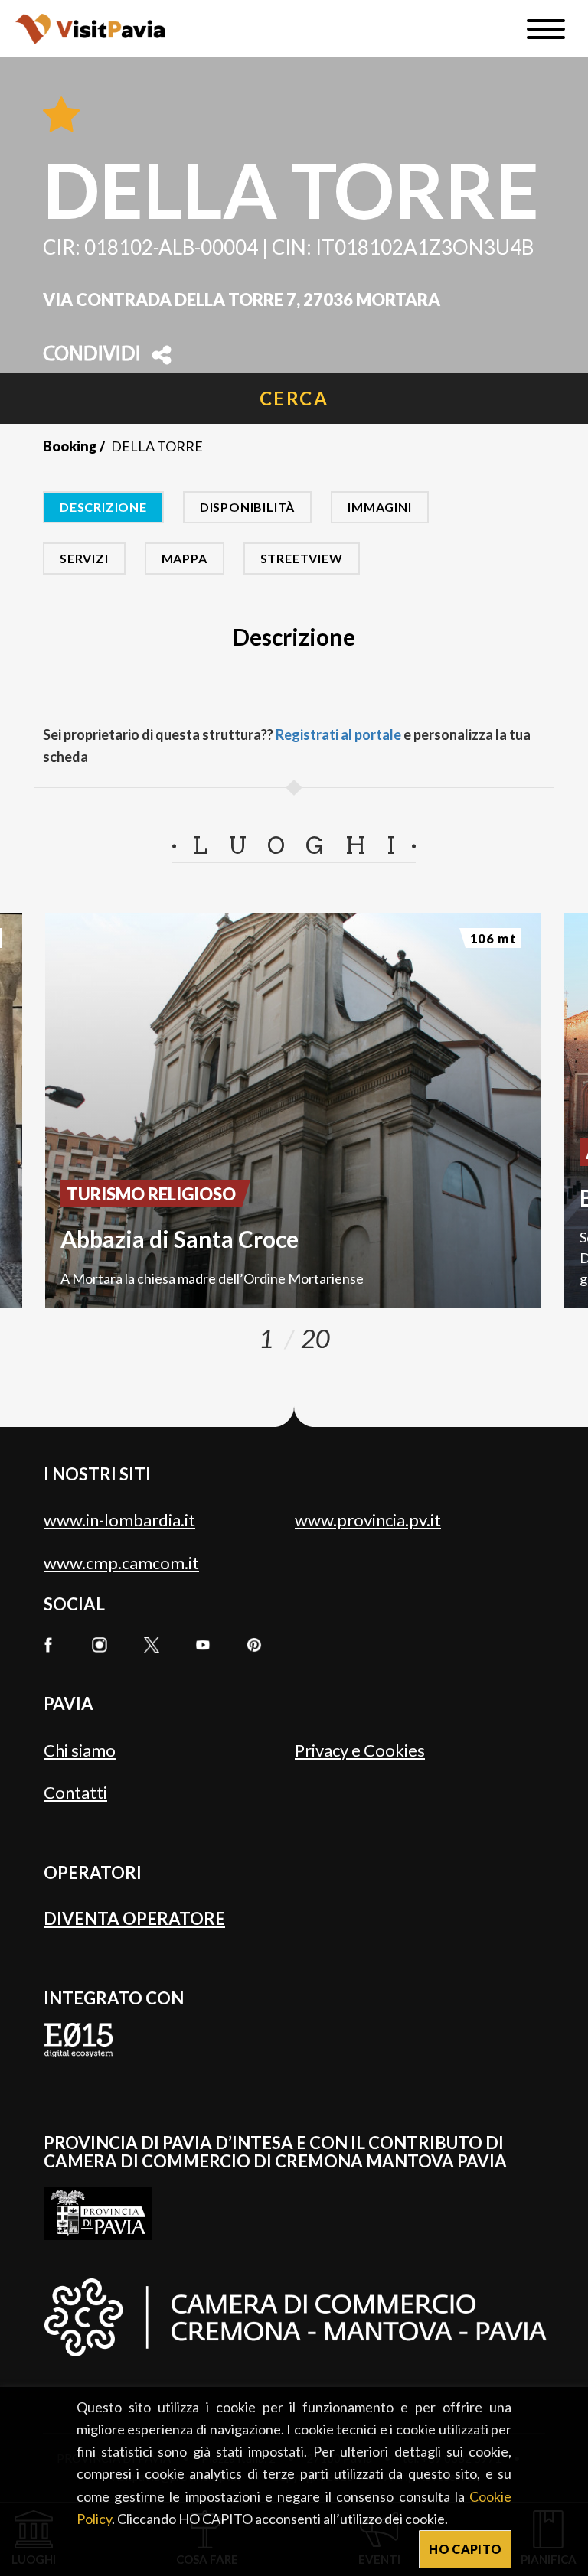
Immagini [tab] (379, 507)
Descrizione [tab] (103, 507)
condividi (92, 355)
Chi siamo (80, 1750)
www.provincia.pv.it (368, 1520)
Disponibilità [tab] (247, 507)
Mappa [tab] (185, 558)
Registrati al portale (338, 734)
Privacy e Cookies (360, 1750)
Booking (70, 446)
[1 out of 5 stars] (61, 116)
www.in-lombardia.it (119, 1520)
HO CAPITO (465, 2549)
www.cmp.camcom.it (121, 1563)
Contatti (75, 1792)
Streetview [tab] (302, 558)
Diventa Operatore (134, 1918)
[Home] (90, 29)
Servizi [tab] (84, 558)
